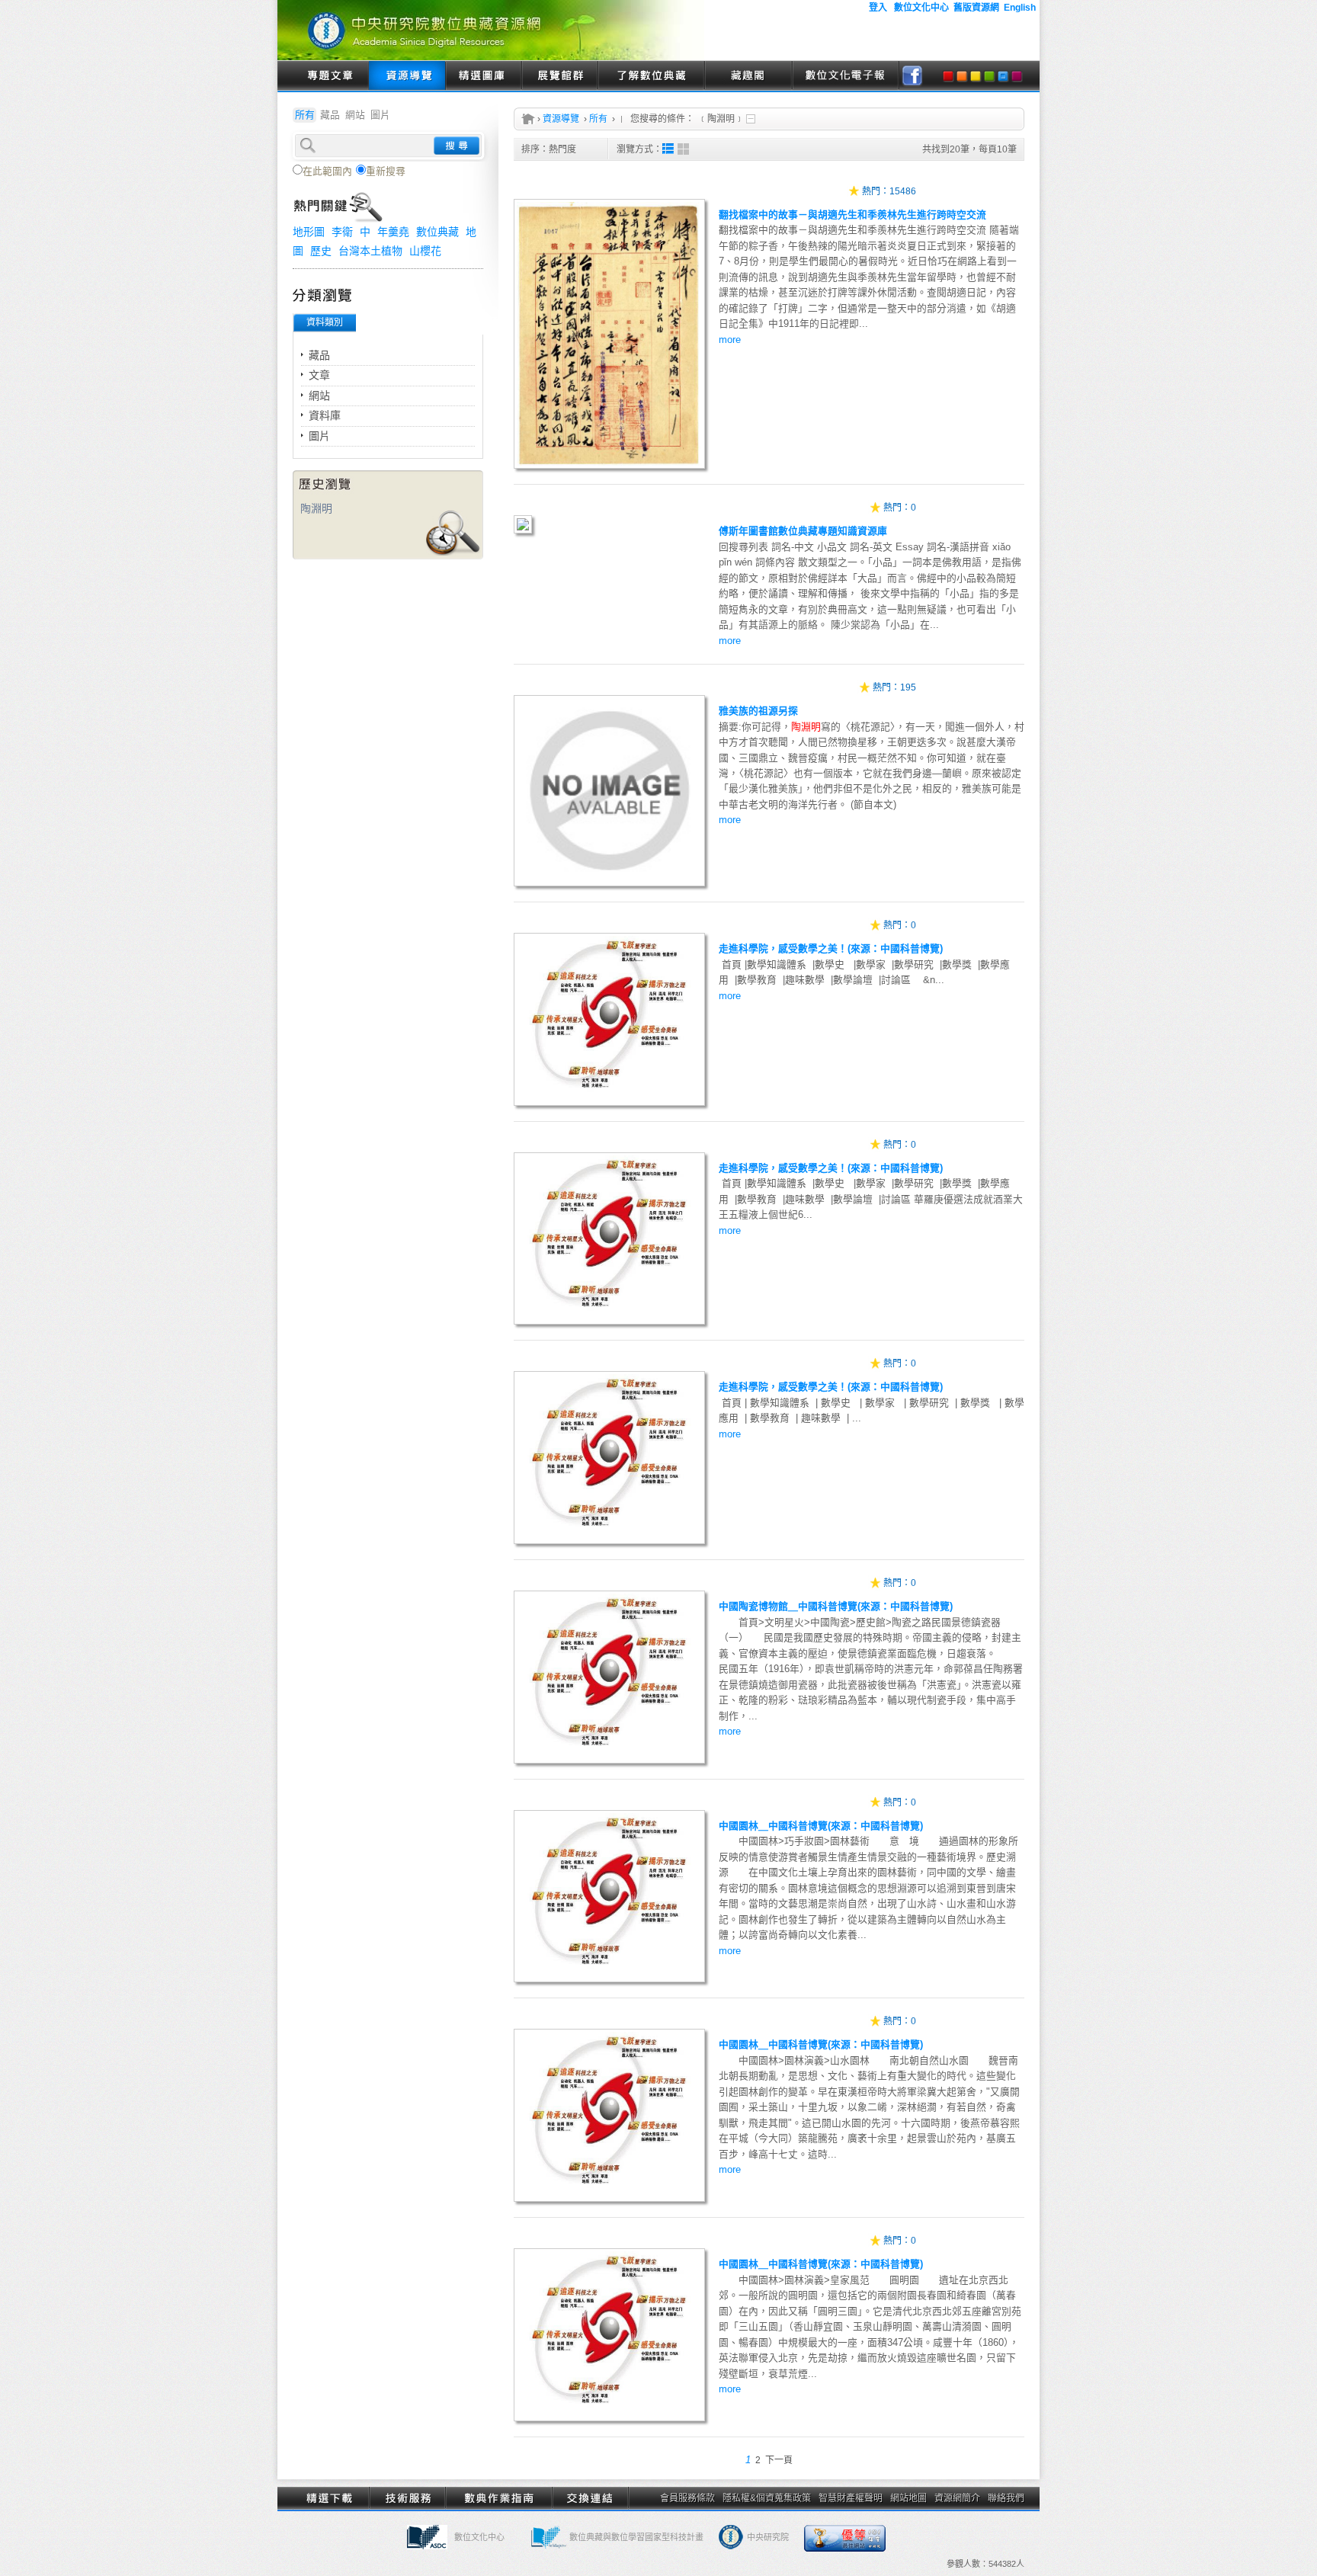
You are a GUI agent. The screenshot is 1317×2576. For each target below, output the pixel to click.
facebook (912, 76)
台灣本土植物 (370, 251)
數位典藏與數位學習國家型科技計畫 (636, 2537)
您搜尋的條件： (662, 119)
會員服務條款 (687, 2498)
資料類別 (325, 322)
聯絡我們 (1006, 2498)
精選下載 (331, 2498)
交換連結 (590, 2498)
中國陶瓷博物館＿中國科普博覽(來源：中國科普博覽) (836, 1606)
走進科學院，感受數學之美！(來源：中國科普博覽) (831, 948)
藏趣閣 (748, 76)
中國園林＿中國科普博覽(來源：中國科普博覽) (821, 1826)
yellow (976, 76)
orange (962, 76)
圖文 (668, 149)
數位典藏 (437, 232)
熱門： (876, 191)
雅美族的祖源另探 (758, 711)
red (948, 76)
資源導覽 (407, 76)
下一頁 (779, 2460)
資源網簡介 (957, 2498)
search (457, 146)
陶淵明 (316, 508)
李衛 (342, 232)
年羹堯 (393, 232)
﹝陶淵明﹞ (721, 119)
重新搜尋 (386, 171)
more (730, 340)
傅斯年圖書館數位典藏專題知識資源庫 (803, 531)
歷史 (321, 251)
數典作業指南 (498, 2498)
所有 (598, 119)
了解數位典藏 (651, 76)
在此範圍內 (327, 171)
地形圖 (309, 232)
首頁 (528, 119)
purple (1017, 76)
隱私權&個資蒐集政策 (767, 2498)
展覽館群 (559, 76)
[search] (388, 144)
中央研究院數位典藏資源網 (491, 30)
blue (1003, 76)
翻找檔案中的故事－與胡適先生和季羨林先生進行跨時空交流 (852, 215)
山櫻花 (425, 251)
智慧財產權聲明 (851, 2498)
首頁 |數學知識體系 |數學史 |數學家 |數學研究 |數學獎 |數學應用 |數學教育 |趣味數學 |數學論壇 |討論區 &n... (864, 980)
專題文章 (331, 76)
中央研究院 (768, 2537)
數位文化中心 (479, 2537)
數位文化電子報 (845, 76)
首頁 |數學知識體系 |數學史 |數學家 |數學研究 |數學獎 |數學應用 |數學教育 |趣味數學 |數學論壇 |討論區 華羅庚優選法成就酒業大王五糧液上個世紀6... (871, 1206)
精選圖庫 (483, 76)
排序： (549, 149)
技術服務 (407, 2498)
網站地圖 (908, 2498)
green (989, 76)
